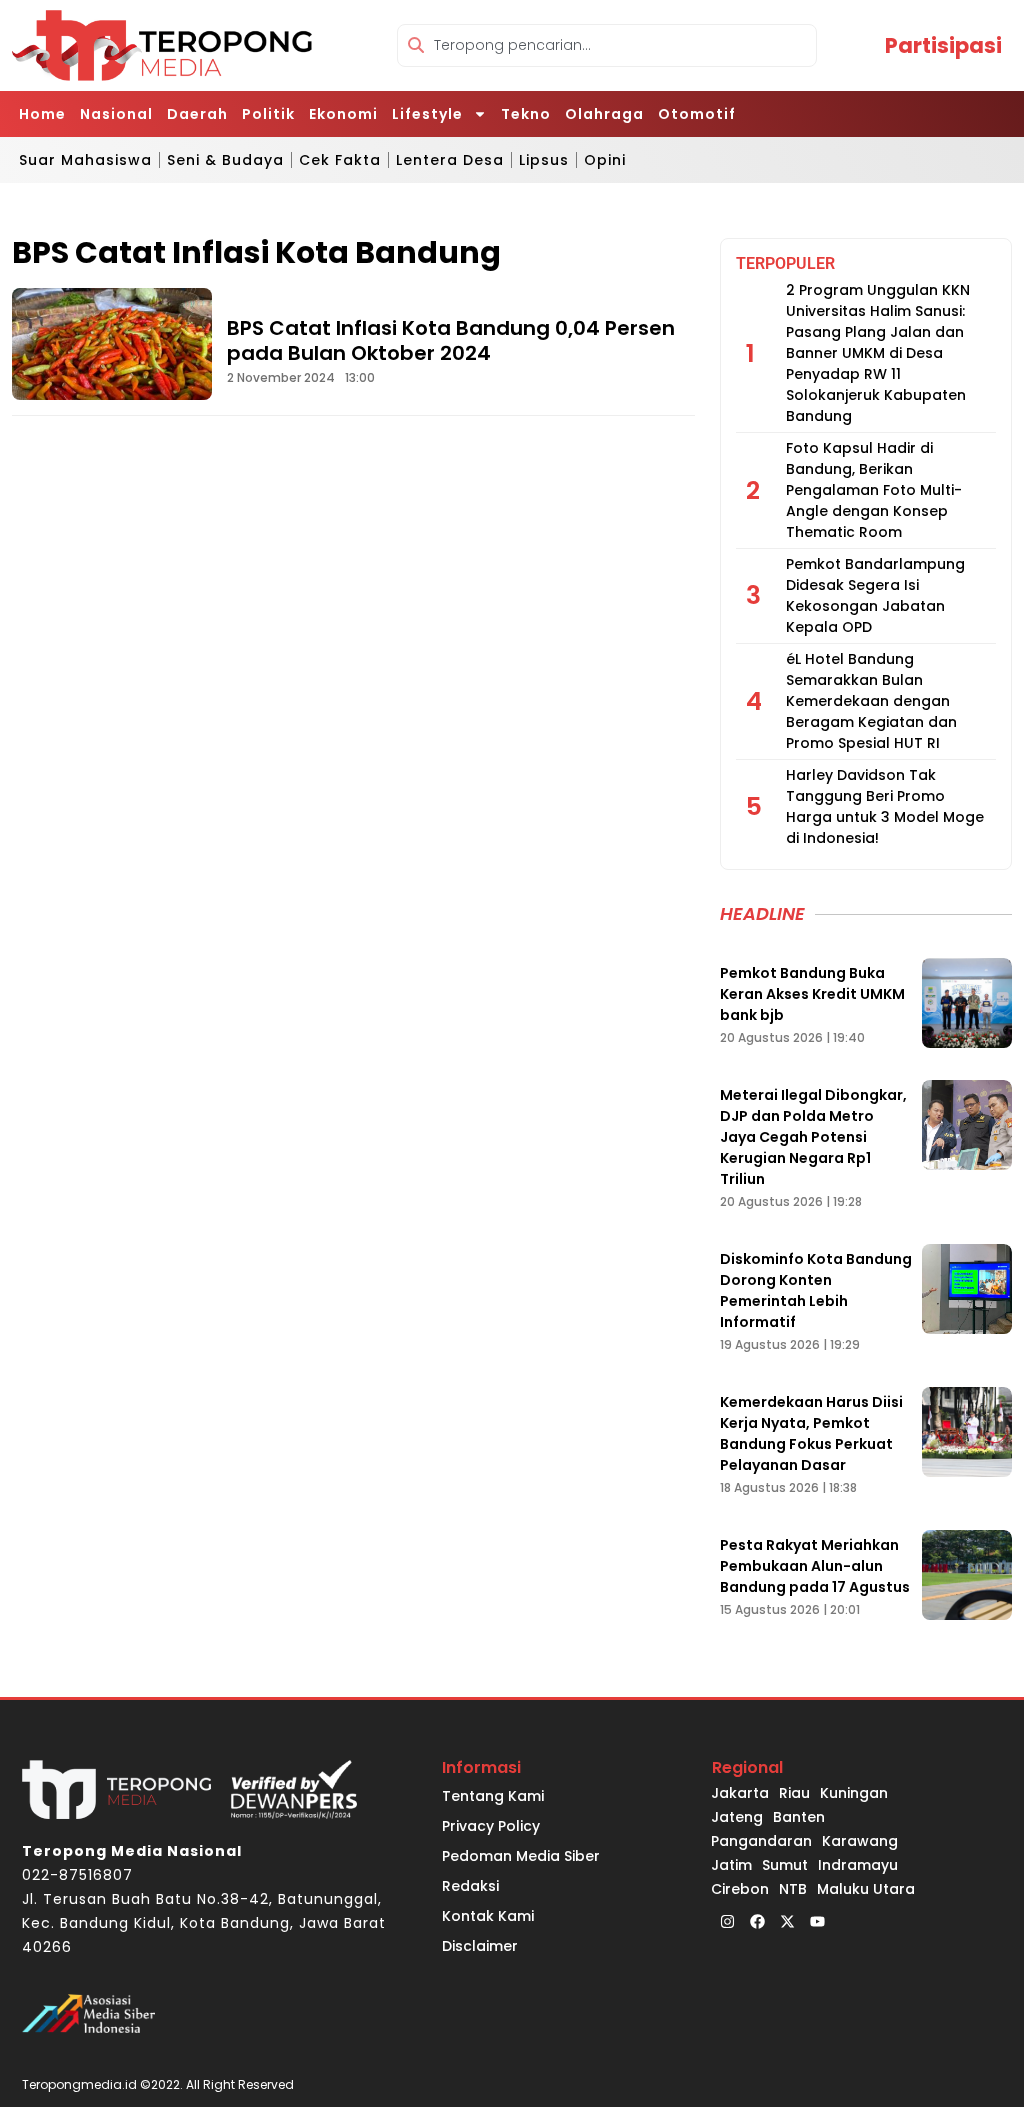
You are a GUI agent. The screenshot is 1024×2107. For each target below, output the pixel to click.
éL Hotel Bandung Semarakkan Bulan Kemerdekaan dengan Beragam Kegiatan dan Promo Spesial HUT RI (871, 701)
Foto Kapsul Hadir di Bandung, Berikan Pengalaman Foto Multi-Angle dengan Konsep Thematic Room (874, 490)
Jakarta (740, 1793)
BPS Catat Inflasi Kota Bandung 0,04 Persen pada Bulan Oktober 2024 (451, 340)
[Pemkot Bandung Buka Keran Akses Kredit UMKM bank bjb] (967, 1003)
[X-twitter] (787, 1921)
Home (42, 114)
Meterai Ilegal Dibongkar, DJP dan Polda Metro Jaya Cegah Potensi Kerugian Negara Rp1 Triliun (813, 1137)
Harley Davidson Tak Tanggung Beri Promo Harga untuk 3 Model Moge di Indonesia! (885, 806)
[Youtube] (817, 1921)
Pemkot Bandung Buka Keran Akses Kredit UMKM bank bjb (812, 994)
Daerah (197, 114)
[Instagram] (727, 1921)
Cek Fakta (340, 160)
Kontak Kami (488, 1916)
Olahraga (604, 114)
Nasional (116, 114)
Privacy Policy (491, 1826)
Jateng (737, 1817)
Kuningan (854, 1793)
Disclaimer (480, 1946)
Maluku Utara (866, 1889)
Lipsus (544, 160)
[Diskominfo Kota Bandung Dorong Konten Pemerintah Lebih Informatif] (967, 1289)
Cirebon (740, 1889)
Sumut (785, 1865)
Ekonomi (343, 114)
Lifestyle (427, 114)
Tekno (526, 114)
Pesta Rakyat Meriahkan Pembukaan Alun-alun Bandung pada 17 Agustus (815, 1566)
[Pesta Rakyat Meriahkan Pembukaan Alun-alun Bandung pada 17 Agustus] (967, 1575)
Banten (799, 1817)
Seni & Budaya (225, 160)
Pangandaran (761, 1841)
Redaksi (470, 1886)
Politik (268, 114)
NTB (793, 1889)
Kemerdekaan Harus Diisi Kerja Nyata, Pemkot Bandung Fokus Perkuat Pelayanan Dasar (811, 1433)
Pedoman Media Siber (521, 1856)
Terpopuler (785, 263)
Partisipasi (943, 45)
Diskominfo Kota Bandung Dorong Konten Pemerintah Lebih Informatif (816, 1290)
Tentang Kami (493, 1796)
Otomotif (697, 114)
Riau (794, 1793)
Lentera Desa (450, 160)
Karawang (860, 1841)
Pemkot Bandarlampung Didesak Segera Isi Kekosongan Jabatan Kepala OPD (875, 595)
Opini (605, 160)
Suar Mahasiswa (85, 160)
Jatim (731, 1865)
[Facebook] (757, 1921)
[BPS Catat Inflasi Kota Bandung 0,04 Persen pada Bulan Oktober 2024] (112, 344)
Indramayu (858, 1865)
